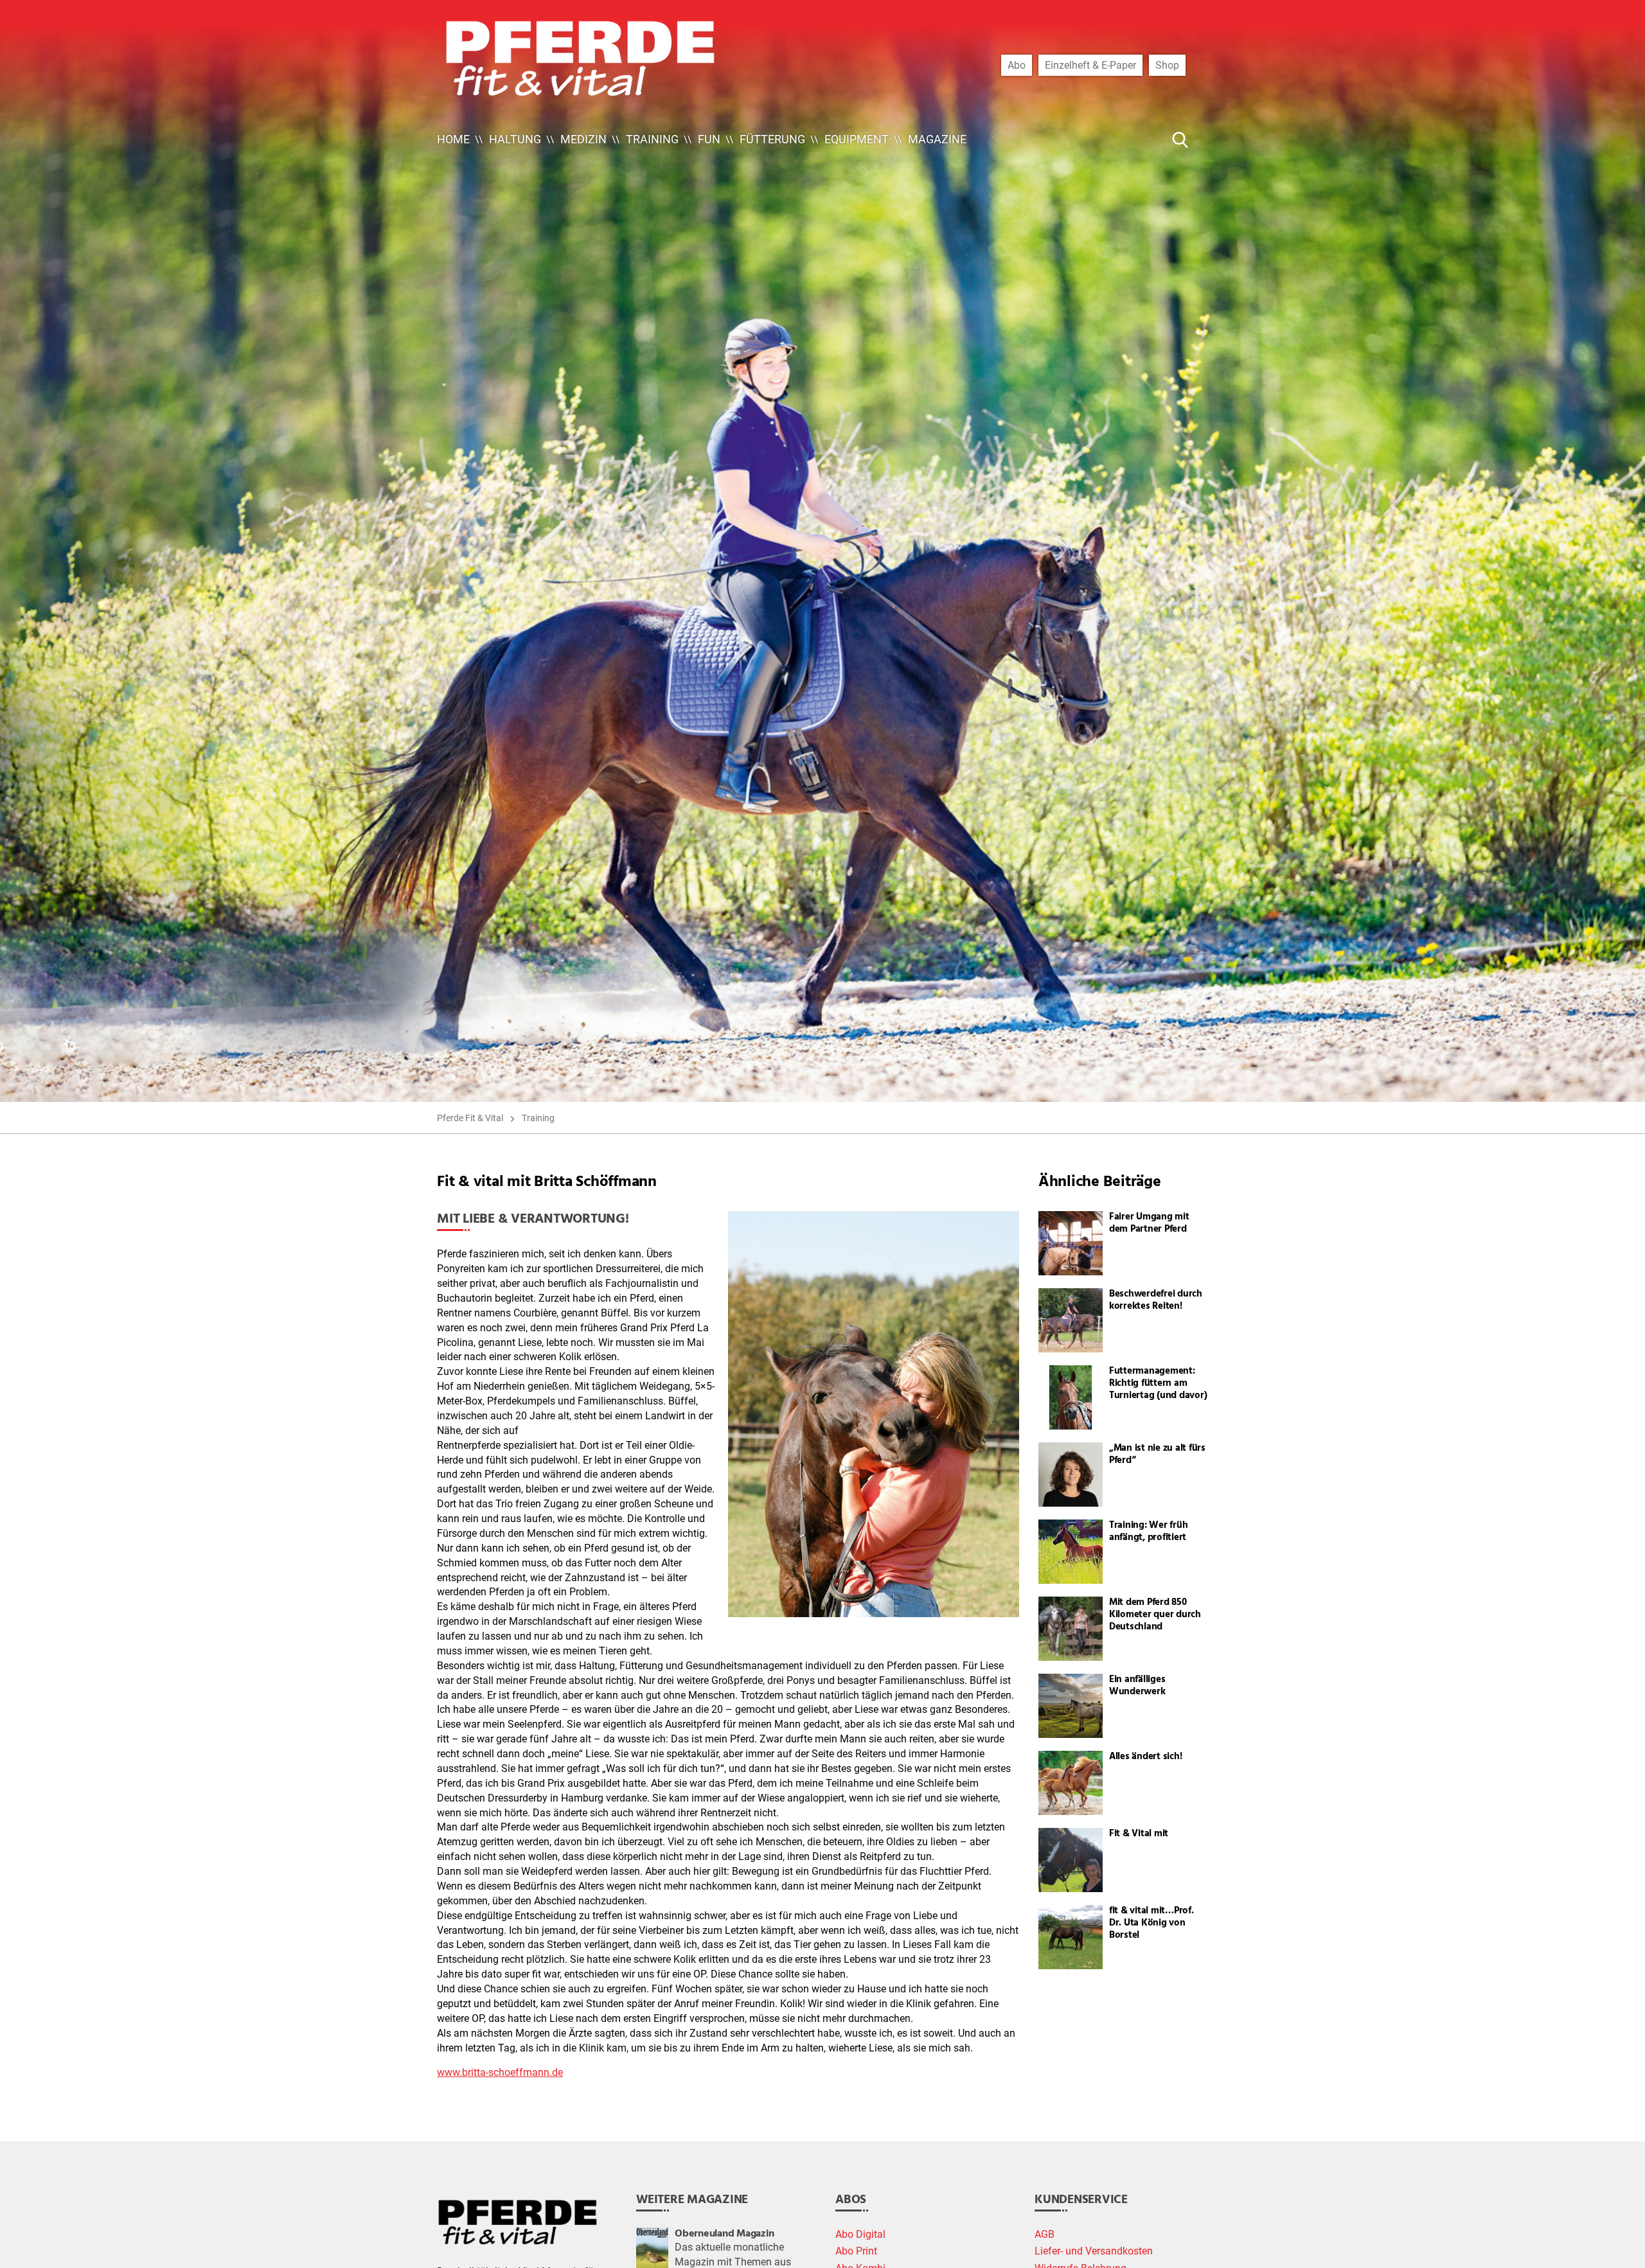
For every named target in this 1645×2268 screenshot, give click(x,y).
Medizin (583, 139)
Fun (709, 139)
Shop (1167, 65)
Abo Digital (860, 2235)
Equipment (857, 139)
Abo (1017, 65)
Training (652, 139)
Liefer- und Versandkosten (1094, 2251)
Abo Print (856, 2251)
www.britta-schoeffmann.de (500, 2073)
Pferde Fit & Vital (470, 1118)
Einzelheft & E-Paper (1090, 65)
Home (453, 139)
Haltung (515, 139)
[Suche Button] (1180, 139)
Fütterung (772, 139)
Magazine (937, 139)
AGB (1045, 2235)
